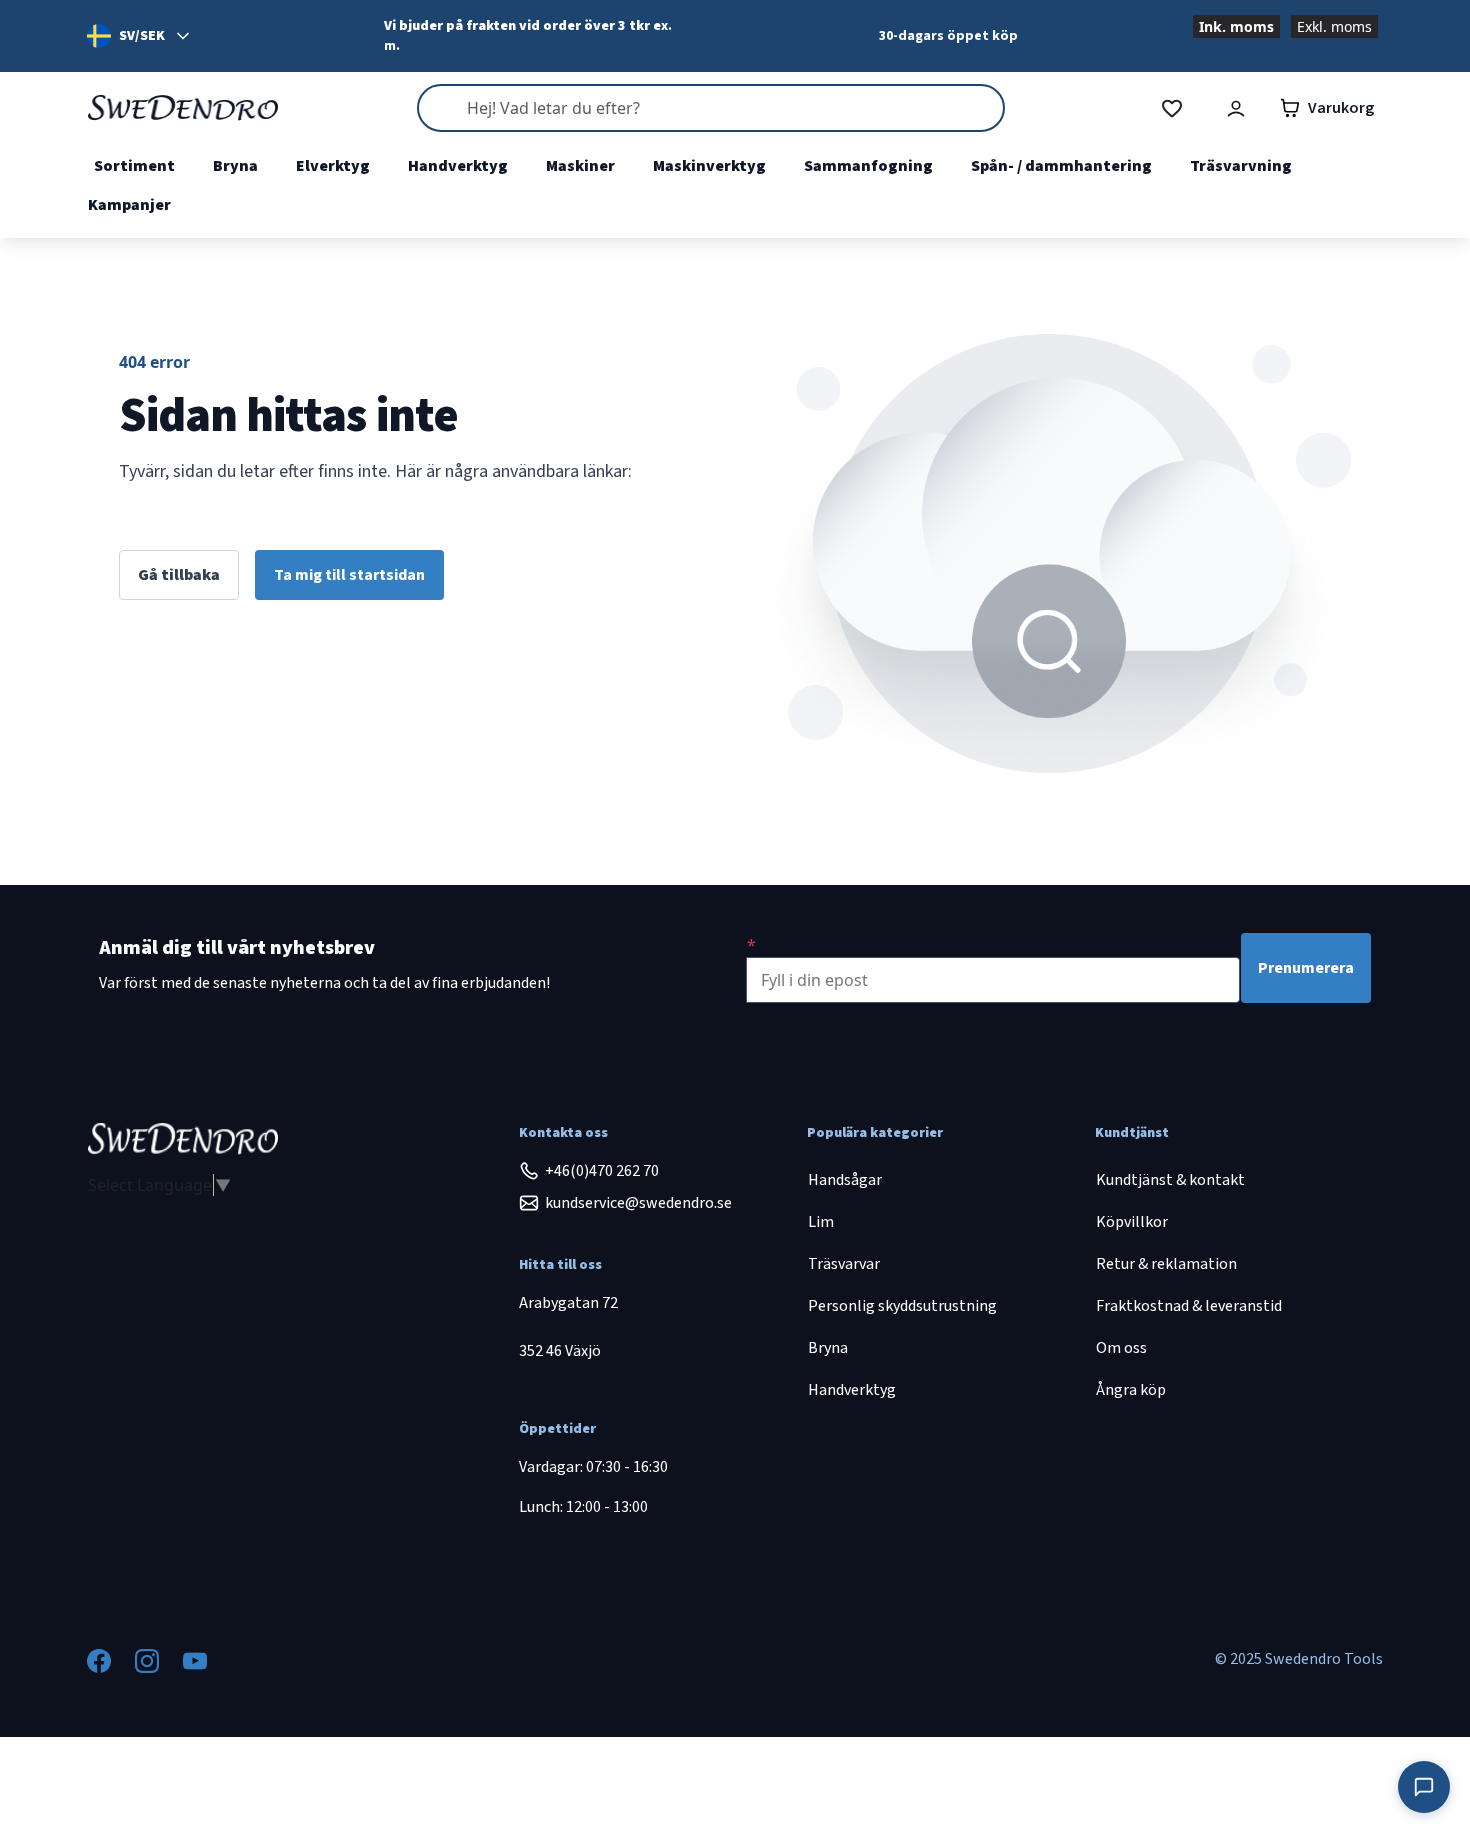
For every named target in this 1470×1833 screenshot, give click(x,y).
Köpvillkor (1132, 1222)
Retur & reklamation (1166, 1264)
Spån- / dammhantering (1061, 166)
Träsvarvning (1241, 166)
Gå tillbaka (179, 575)
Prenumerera (1306, 968)
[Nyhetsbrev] (751, 945)
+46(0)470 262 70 (602, 1171)
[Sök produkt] (711, 108)
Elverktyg (333, 166)
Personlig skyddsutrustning (902, 1306)
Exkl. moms (1334, 26)
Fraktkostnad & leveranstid (1189, 1306)
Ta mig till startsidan (349, 575)
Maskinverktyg (709, 166)
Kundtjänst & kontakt (1170, 1180)
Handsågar (845, 1180)
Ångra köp (1131, 1390)
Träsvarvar (844, 1264)
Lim (821, 1222)
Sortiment (134, 166)
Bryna (235, 166)
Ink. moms (1236, 26)
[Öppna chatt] (1424, 1787)
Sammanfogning (868, 166)
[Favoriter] (1172, 108)
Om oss (1121, 1348)
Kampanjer (129, 205)
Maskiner (580, 166)
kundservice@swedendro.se (638, 1203)
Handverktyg (458, 166)
